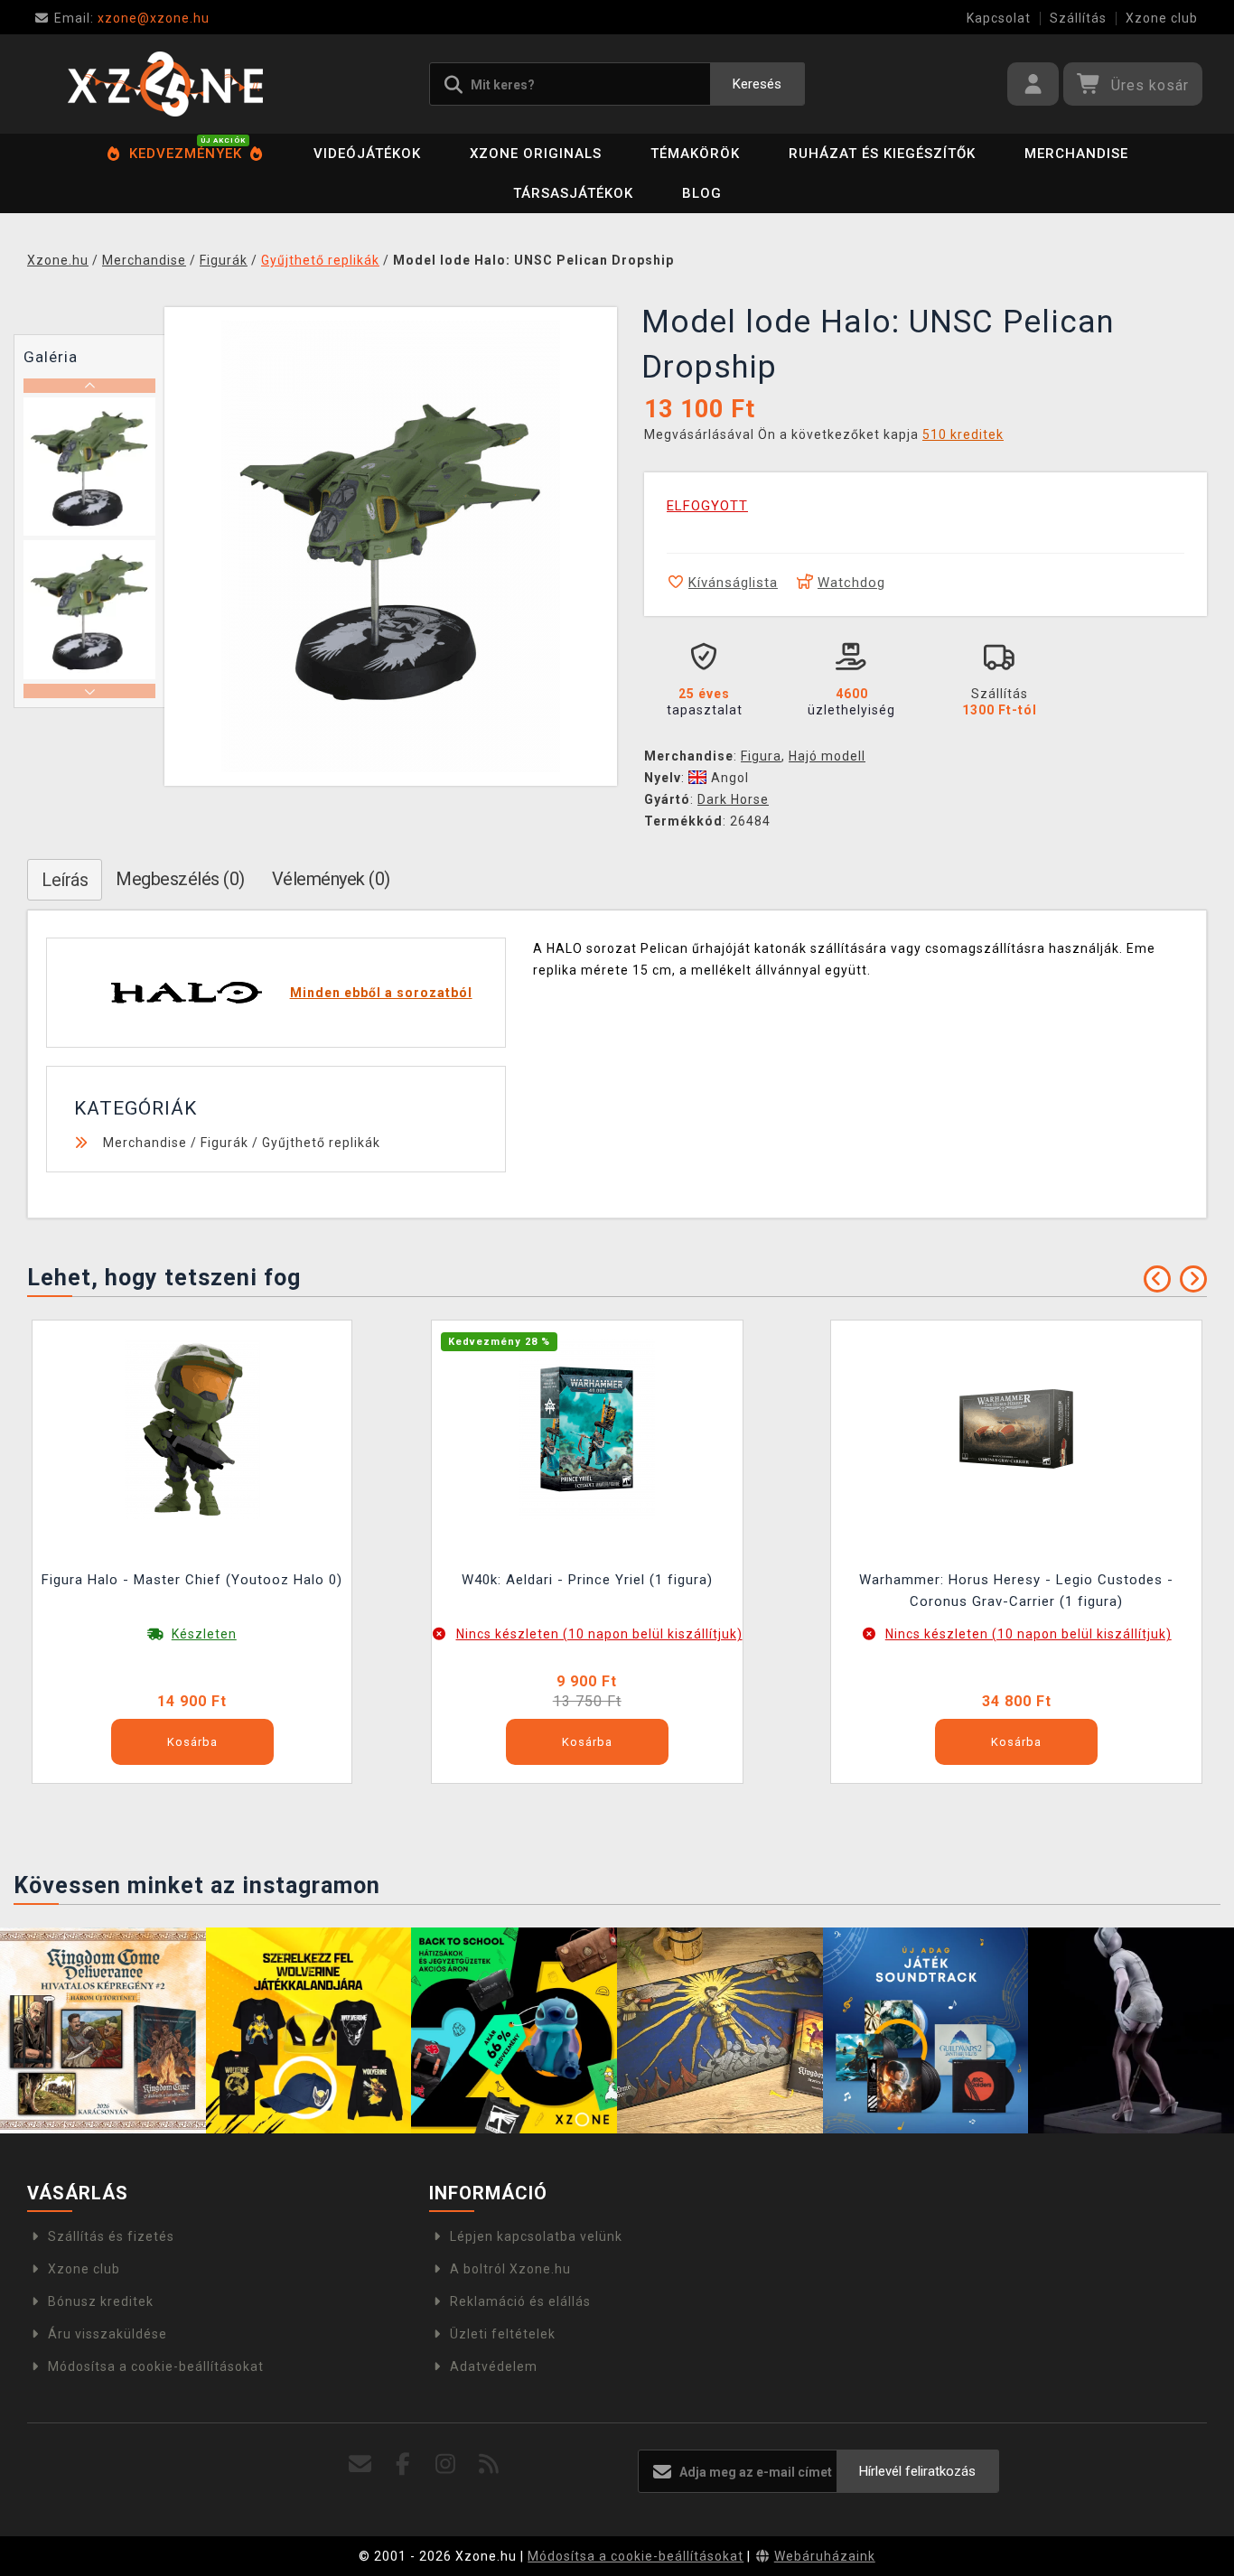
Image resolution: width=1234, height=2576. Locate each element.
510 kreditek (963, 434)
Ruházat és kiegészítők (882, 154)
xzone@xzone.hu (132, 18)
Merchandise (1076, 154)
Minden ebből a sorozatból (381, 993)
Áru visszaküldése (108, 2334)
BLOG (702, 193)
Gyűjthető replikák (321, 1143)
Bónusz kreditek (101, 2301)
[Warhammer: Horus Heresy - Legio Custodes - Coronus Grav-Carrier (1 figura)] (1016, 1428)
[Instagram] (446, 2464)
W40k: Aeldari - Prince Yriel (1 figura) (587, 1580)
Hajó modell (827, 756)
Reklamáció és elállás (520, 2301)
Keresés (757, 84)
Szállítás (1078, 18)
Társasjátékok (573, 193)
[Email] (361, 2464)
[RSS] (489, 2464)
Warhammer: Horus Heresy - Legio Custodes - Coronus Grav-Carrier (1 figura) (1016, 1591)
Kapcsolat (999, 18)
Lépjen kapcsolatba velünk (536, 2236)
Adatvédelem (494, 2366)
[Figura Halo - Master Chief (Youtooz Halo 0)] (192, 1428)
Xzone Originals (536, 154)
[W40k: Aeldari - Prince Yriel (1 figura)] (587, 1428)
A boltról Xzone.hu (510, 2269)
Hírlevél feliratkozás (917, 2471)
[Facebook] (403, 2464)
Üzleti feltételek (503, 2334)
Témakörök (695, 154)
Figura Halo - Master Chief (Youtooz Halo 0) (192, 1580)
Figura (761, 756)
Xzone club (1162, 18)
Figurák (224, 1143)
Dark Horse (733, 799)
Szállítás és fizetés (111, 2236)
